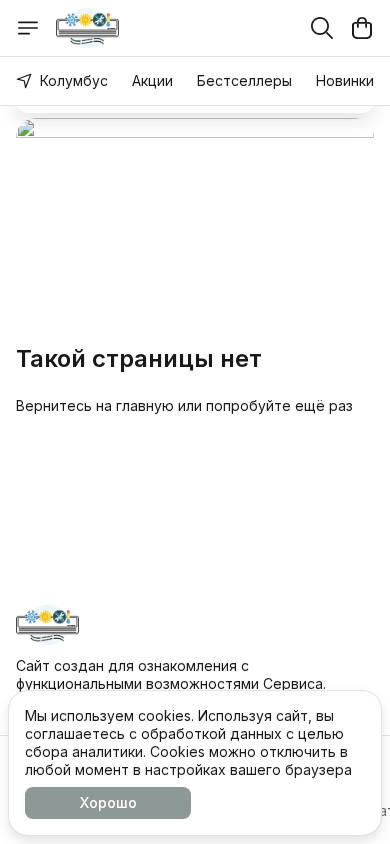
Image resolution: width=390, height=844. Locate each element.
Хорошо (108, 802)
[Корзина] (362, 28)
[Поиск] (322, 28)
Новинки (345, 80)
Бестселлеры (244, 80)
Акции (152, 80)
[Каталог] (28, 28)
